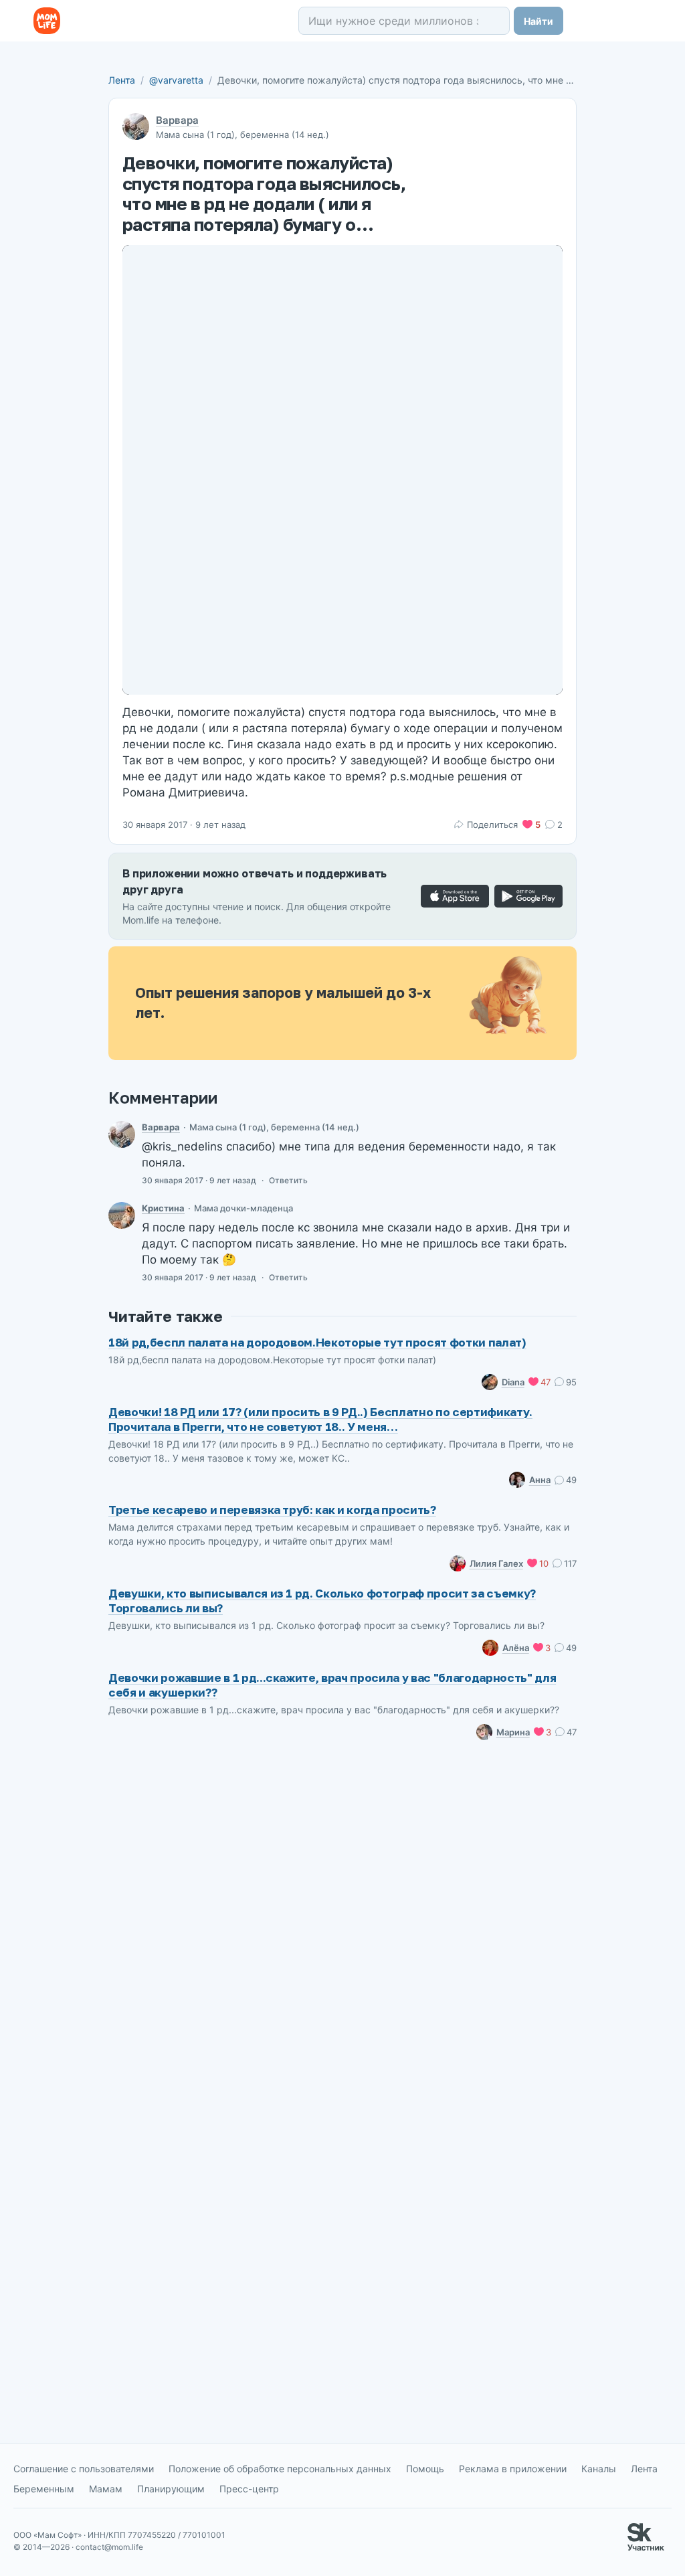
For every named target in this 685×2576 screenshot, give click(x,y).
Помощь (425, 2469)
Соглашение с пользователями (84, 2469)
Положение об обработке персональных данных (280, 2469)
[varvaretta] (122, 1134)
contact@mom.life (109, 2547)
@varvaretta (176, 80)
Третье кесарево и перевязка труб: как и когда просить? (272, 1510)
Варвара (177, 120)
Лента (122, 80)
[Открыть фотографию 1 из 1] (342, 470)
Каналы (599, 2469)
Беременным (44, 2489)
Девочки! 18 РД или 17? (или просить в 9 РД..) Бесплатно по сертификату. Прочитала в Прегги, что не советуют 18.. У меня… (320, 1419)
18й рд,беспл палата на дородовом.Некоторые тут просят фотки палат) (317, 1342)
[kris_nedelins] (122, 1215)
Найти (539, 21)
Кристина (163, 1208)
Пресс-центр (249, 2489)
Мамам (106, 2489)
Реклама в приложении (513, 2469)
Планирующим (171, 2489)
